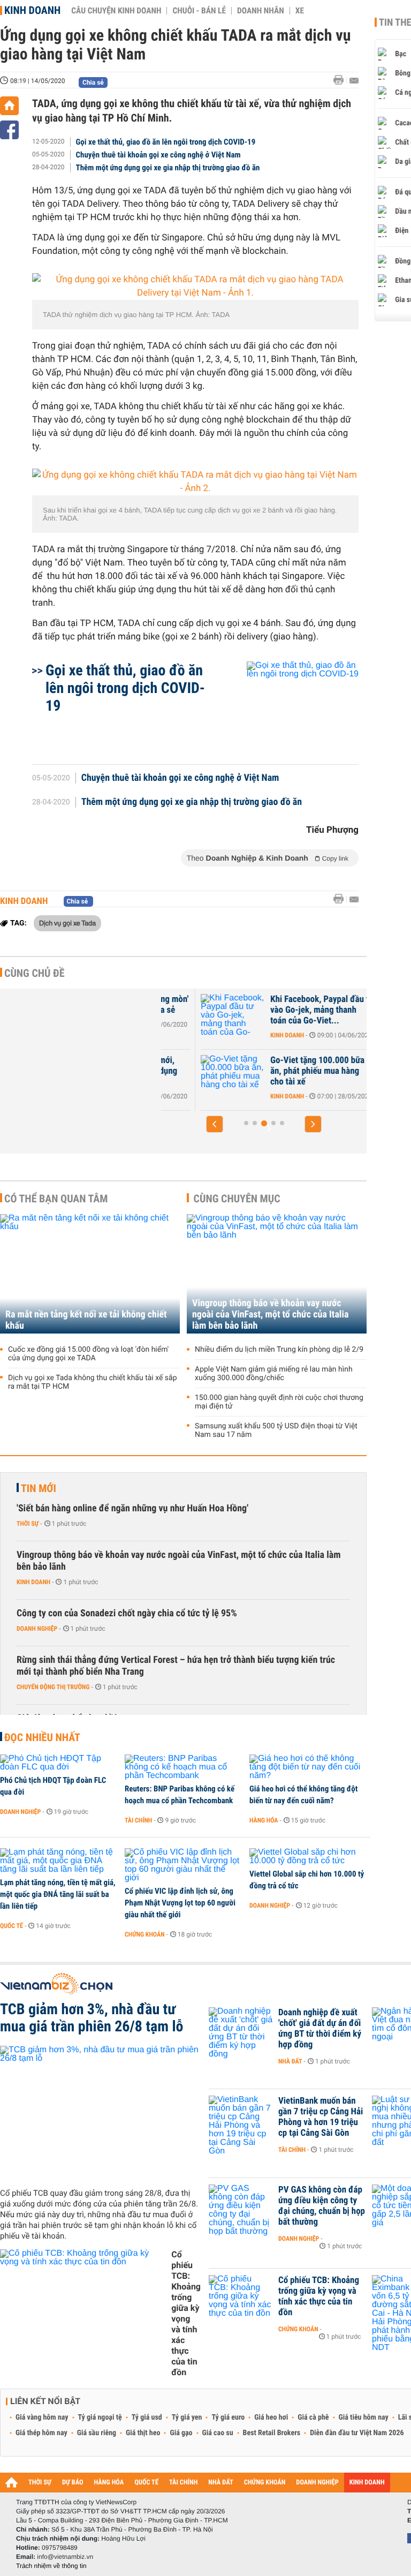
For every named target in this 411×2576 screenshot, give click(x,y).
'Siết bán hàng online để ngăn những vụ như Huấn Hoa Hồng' (132, 1508)
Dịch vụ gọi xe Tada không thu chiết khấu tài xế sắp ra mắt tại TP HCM (93, 1382)
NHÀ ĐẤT (220, 2483)
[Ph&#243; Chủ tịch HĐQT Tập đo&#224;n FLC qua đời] (59, 1763)
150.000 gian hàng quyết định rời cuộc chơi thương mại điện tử (279, 1402)
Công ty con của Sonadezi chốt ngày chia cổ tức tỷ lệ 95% (127, 1613)
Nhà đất (290, 2061)
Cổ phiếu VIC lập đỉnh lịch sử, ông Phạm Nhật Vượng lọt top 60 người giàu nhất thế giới (180, 1903)
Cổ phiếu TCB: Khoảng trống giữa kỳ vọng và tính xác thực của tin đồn (186, 2313)
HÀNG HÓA (109, 2483)
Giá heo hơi (271, 2417)
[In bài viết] (341, 80)
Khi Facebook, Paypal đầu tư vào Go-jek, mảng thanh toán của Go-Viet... (282, 1010)
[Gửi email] (354, 81)
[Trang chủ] (9, 106)
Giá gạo (181, 2433)
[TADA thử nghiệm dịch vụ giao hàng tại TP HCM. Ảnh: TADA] (195, 287)
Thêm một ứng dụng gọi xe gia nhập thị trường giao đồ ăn (168, 168)
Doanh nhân (261, 11)
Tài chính (138, 1820)
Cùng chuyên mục (237, 1199)
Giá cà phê (313, 2417)
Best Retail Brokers (272, 2433)
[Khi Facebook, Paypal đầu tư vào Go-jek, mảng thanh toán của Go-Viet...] (193, 1015)
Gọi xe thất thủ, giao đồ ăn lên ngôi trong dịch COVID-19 (166, 142)
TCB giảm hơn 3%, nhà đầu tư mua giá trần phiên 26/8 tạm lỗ (92, 2018)
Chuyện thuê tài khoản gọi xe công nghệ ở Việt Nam (158, 155)
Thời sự (28, 1524)
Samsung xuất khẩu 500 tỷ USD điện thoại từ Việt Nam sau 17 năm (276, 1430)
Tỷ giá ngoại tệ (100, 2417)
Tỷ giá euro (228, 2417)
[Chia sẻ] (9, 130)
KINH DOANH (367, 2483)
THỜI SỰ (40, 2483)
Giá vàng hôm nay (42, 2417)
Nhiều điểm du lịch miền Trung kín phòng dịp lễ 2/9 (279, 1350)
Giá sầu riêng (97, 2433)
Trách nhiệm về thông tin (51, 2566)
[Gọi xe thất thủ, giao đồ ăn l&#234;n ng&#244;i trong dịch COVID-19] (290, 707)
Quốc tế (12, 1926)
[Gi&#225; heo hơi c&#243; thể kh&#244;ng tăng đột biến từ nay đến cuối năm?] (308, 1767)
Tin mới (39, 1488)
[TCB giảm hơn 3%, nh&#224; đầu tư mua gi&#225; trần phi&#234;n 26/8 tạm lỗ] (100, 2113)
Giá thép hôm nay (41, 2433)
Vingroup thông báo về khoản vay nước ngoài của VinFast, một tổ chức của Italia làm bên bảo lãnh (270, 1315)
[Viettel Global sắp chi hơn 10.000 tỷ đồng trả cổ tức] (308, 1857)
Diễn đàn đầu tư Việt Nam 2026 (357, 2433)
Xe (300, 11)
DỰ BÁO (73, 2483)
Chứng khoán (145, 1934)
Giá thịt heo (143, 2433)
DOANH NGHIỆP (317, 2483)
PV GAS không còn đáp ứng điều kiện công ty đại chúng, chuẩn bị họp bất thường (322, 2206)
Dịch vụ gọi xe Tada (67, 923)
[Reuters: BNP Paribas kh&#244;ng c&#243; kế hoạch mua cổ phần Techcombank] (183, 1767)
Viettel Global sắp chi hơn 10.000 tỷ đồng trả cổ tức (307, 1880)
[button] (215, 1124)
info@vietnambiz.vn (65, 2557)
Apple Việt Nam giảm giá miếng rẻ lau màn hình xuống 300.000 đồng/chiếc (274, 1374)
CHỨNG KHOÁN (265, 2483)
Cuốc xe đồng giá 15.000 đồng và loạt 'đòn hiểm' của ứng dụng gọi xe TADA (88, 1354)
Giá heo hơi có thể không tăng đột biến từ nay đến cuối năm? (303, 1795)
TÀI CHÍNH (183, 2483)
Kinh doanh (32, 10)
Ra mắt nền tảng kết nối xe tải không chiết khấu (86, 1320)
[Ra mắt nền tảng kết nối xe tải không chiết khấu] (90, 1274)
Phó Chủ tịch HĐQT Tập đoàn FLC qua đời (53, 1786)
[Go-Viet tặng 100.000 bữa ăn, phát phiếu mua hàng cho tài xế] (193, 1076)
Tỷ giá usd (147, 2417)
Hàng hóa (264, 1820)
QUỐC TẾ (146, 2483)
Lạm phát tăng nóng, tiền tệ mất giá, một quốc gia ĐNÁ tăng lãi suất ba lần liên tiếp (58, 1894)
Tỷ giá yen (187, 2417)
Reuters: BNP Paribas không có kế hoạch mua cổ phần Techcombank (180, 1795)
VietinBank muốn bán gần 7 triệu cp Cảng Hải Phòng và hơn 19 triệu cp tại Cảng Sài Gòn (321, 2117)
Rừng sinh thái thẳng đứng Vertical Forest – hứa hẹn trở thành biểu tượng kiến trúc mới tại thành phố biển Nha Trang (176, 1666)
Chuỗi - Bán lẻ (199, 11)
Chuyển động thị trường (53, 1687)
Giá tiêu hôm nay (364, 2417)
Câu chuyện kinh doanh (116, 11)
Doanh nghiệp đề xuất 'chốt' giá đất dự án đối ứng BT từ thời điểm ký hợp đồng (320, 2029)
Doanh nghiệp (37, 1629)
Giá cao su (218, 2433)
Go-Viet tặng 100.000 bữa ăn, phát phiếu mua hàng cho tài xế (278, 1071)
